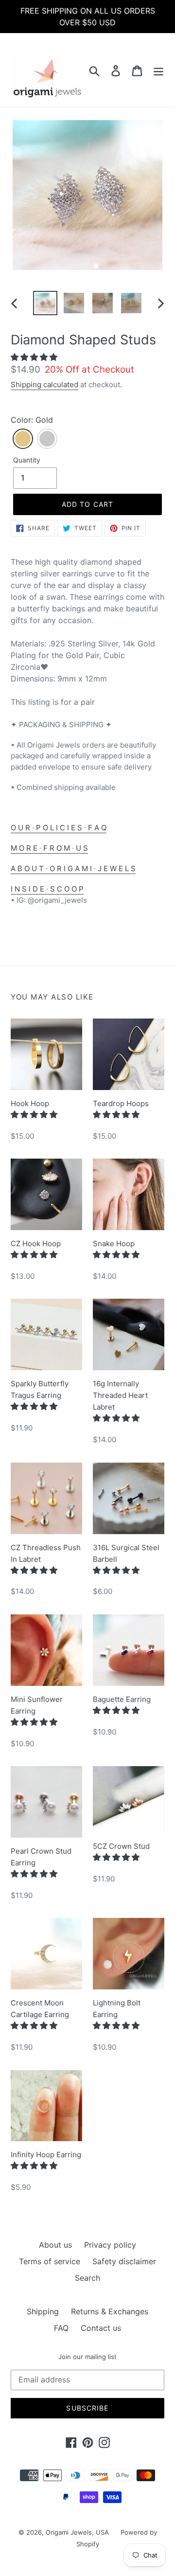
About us (55, 2245)
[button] (35, 357)
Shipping (43, 2311)
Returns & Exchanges (110, 2311)
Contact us (101, 2328)
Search (87, 2278)
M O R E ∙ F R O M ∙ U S (49, 848)
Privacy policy (110, 2245)
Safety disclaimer (124, 2261)
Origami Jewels (69, 2532)
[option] (45, 303)
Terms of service (50, 2261)
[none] (23, 439)
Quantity (27, 460)
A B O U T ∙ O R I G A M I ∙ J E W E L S (73, 868)
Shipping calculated (44, 385)
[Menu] (158, 70)
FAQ (61, 2328)
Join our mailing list (87, 2357)
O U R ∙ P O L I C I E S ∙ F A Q (59, 828)
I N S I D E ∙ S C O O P (47, 889)
